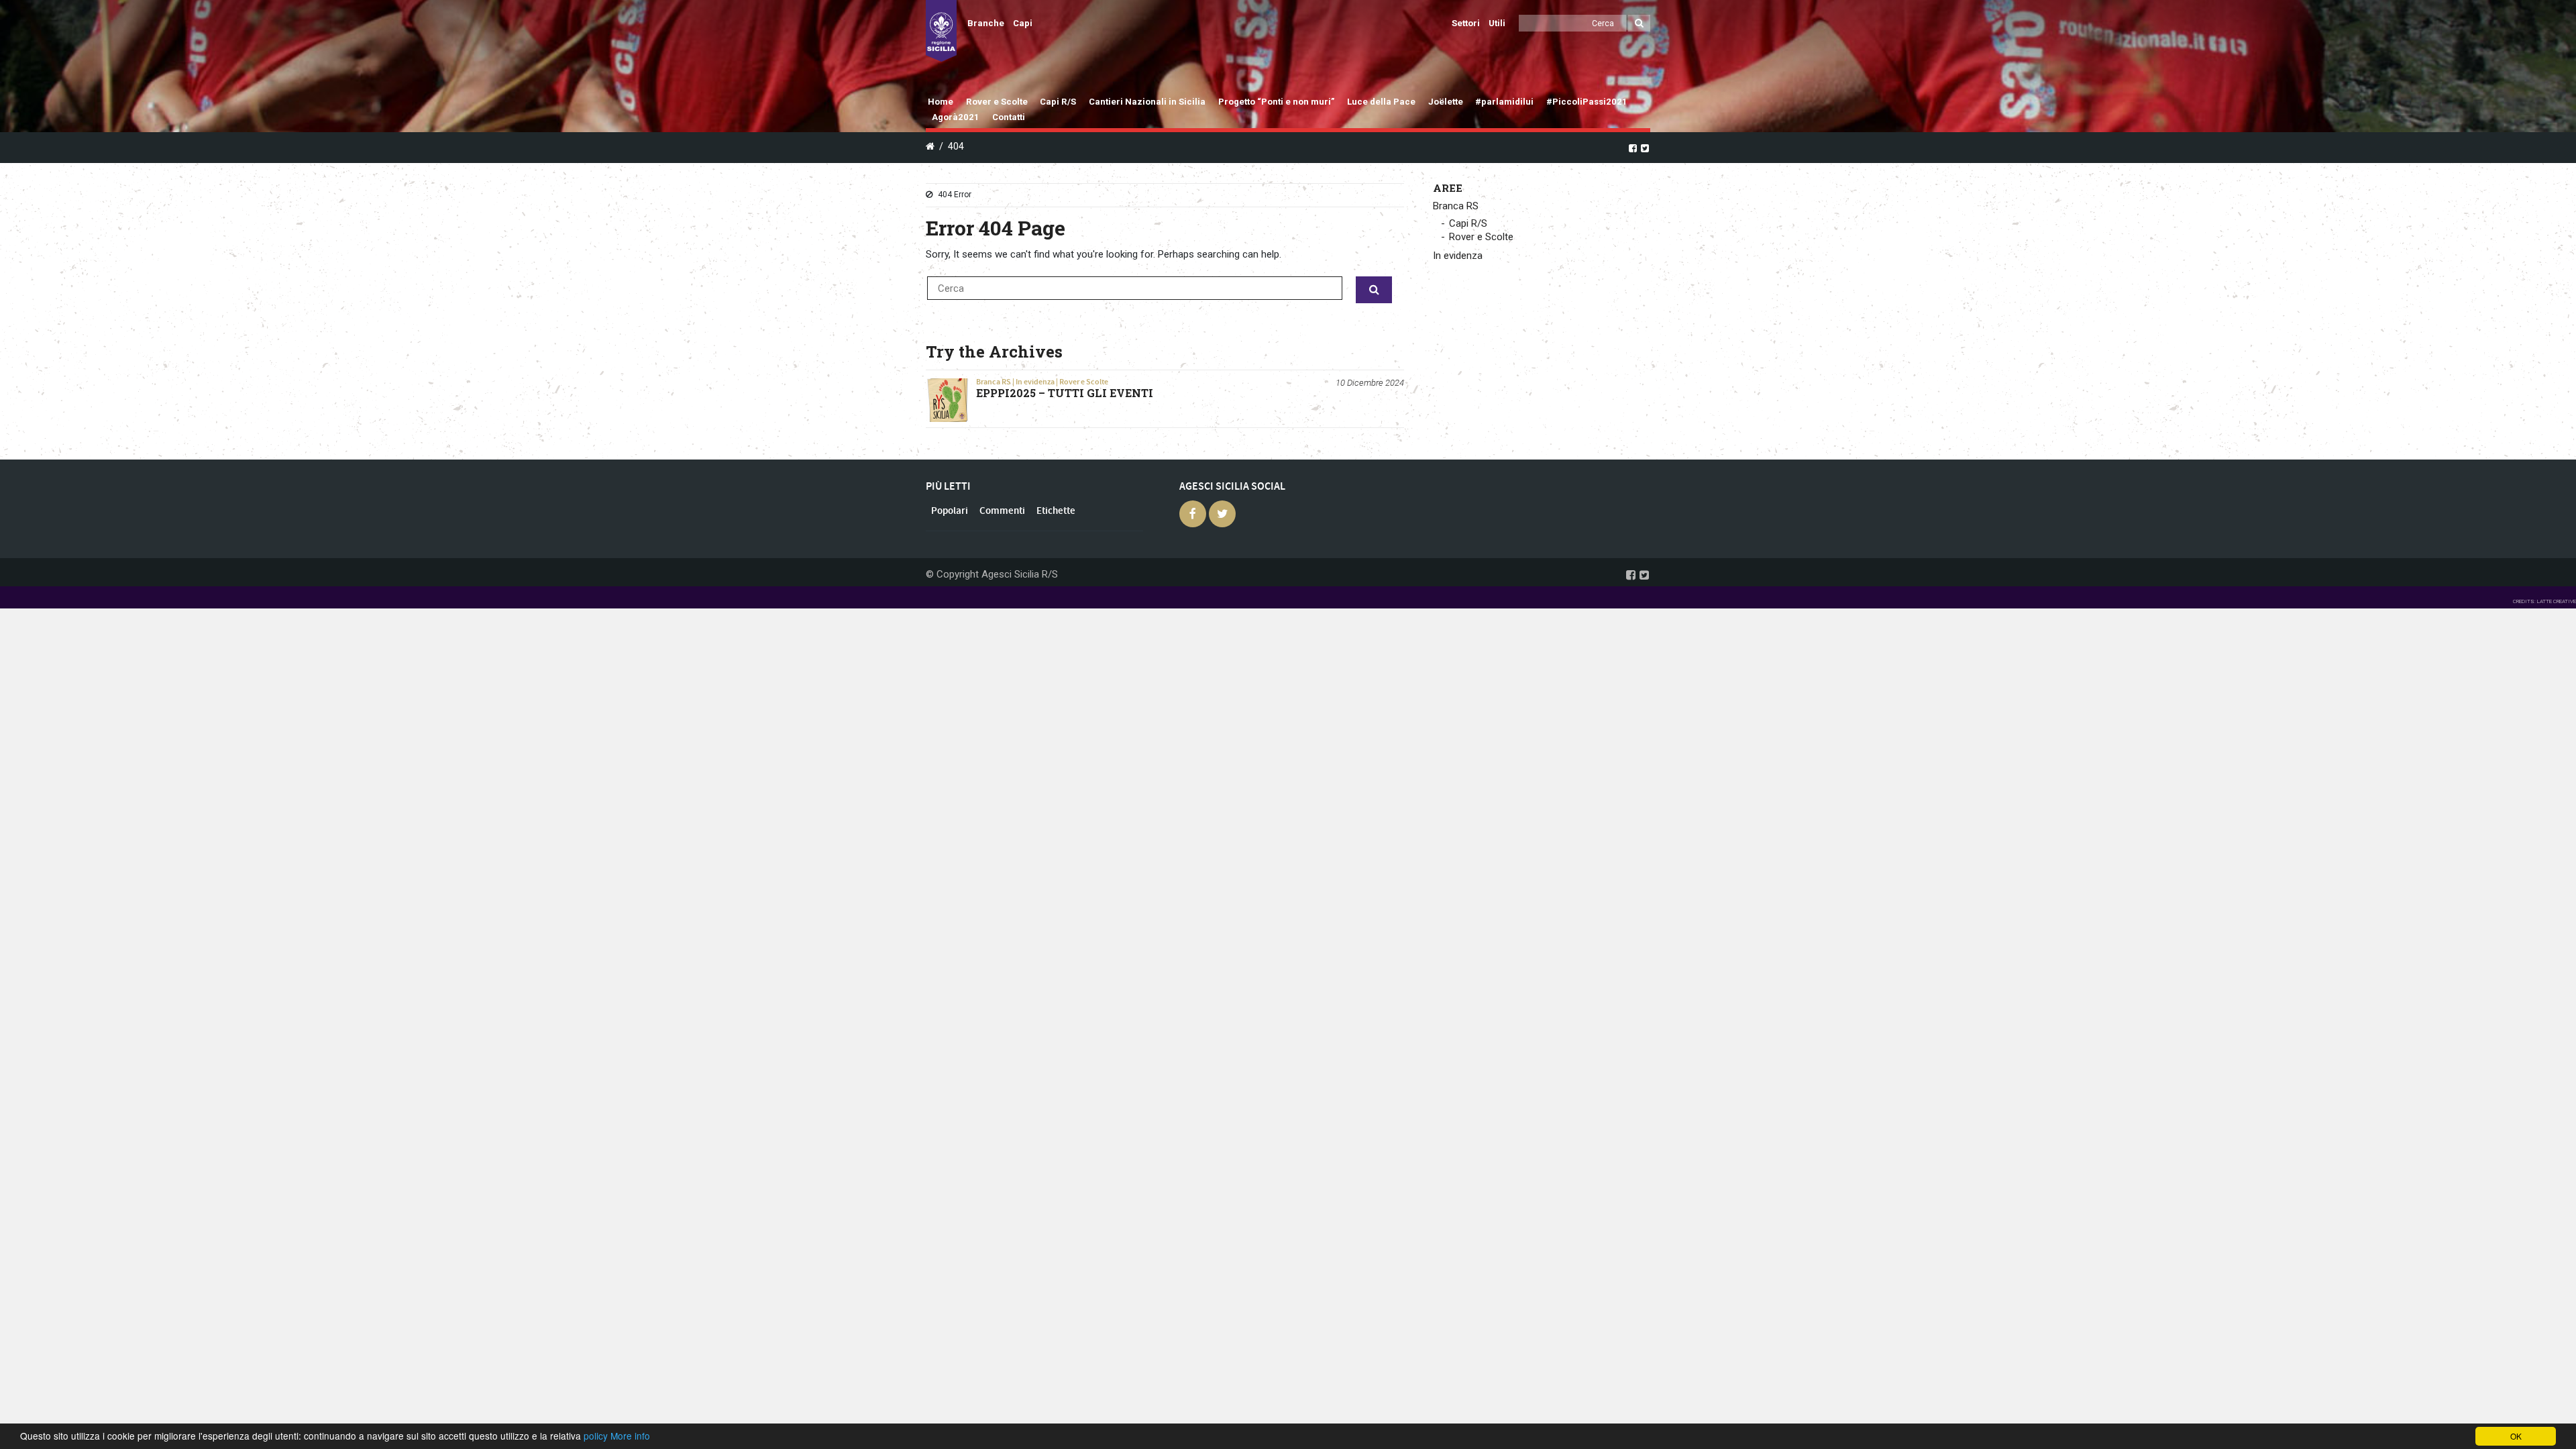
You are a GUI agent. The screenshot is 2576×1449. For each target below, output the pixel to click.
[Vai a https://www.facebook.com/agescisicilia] (1633, 148)
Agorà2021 (956, 117)
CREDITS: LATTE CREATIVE (2544, 601)
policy (596, 1436)
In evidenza (1035, 382)
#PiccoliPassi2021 (1587, 102)
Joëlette (1446, 102)
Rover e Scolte (997, 102)
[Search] (1639, 23)
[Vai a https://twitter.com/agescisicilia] (1645, 148)
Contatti (1009, 117)
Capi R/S (1058, 102)
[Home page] (941, 31)
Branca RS (994, 382)
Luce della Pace (1381, 102)
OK (2516, 1436)
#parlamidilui (1504, 102)
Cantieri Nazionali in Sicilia (1147, 102)
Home (941, 102)
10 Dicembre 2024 (1370, 383)
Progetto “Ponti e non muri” (1277, 102)
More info (630, 1436)
